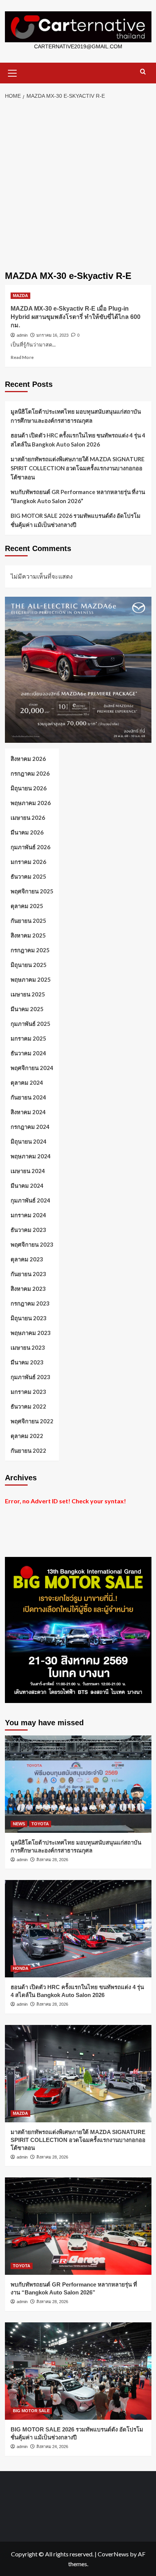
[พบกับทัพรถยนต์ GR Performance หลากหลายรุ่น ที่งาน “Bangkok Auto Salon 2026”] (78, 2226)
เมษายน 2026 (28, 818)
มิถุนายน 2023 (29, 1318)
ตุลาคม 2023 (27, 1259)
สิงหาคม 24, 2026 (52, 2447)
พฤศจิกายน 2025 (32, 891)
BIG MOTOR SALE (31, 2411)
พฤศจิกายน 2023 (32, 1244)
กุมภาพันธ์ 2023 (30, 1377)
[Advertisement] (78, 186)
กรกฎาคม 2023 (30, 1303)
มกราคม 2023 (28, 1392)
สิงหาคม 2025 (28, 935)
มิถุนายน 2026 (29, 788)
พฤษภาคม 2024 (31, 1156)
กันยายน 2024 (28, 1097)
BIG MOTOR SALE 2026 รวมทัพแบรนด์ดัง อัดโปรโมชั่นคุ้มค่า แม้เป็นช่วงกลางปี (76, 520)
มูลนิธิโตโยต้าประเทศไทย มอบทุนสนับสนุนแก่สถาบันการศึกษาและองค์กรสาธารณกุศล (76, 416)
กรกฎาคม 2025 (30, 950)
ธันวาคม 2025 (28, 876)
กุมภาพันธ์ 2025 (30, 1024)
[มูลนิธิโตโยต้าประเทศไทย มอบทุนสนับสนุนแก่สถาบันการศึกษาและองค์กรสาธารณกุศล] (78, 1784)
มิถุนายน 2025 (29, 965)
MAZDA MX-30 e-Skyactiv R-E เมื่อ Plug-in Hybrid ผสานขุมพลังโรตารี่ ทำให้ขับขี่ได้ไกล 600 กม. (76, 317)
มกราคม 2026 (28, 862)
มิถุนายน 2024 (29, 1141)
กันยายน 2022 (28, 1450)
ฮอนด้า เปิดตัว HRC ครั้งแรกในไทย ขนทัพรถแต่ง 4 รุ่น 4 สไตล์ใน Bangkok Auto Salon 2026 (78, 440)
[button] (12, 72)
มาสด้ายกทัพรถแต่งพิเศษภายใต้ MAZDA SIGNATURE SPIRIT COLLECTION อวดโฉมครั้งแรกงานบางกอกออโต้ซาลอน (78, 468)
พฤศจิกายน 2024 (32, 1068)
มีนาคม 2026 (27, 832)
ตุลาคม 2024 (27, 1082)
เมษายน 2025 (28, 994)
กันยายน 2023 (28, 1274)
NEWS (19, 1824)
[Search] (143, 72)
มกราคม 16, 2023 (52, 335)
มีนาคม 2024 (27, 1186)
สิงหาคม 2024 (28, 1112)
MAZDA (20, 296)
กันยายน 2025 (28, 921)
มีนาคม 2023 (27, 1362)
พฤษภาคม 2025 (31, 979)
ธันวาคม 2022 (28, 1406)
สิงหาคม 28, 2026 (52, 1860)
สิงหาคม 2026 (28, 759)
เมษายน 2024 (28, 1171)
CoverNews (113, 2554)
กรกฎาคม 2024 (30, 1127)
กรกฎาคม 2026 (30, 773)
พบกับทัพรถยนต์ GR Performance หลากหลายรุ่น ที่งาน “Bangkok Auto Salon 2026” (78, 496)
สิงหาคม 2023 (28, 1289)
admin (22, 335)
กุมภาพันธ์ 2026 (30, 847)
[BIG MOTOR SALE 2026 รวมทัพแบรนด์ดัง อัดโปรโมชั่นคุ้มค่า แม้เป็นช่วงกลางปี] (78, 2371)
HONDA (21, 1968)
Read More (22, 357)
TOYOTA (40, 1824)
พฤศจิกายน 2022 (32, 1421)
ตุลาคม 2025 (27, 906)
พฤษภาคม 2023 (31, 1333)
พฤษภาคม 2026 (31, 803)
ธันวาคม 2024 (28, 1053)
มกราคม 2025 (28, 1038)
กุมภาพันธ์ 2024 (30, 1200)
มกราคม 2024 (28, 1215)
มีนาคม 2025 (27, 1009)
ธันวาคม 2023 (28, 1230)
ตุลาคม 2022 (27, 1436)
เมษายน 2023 (28, 1347)
